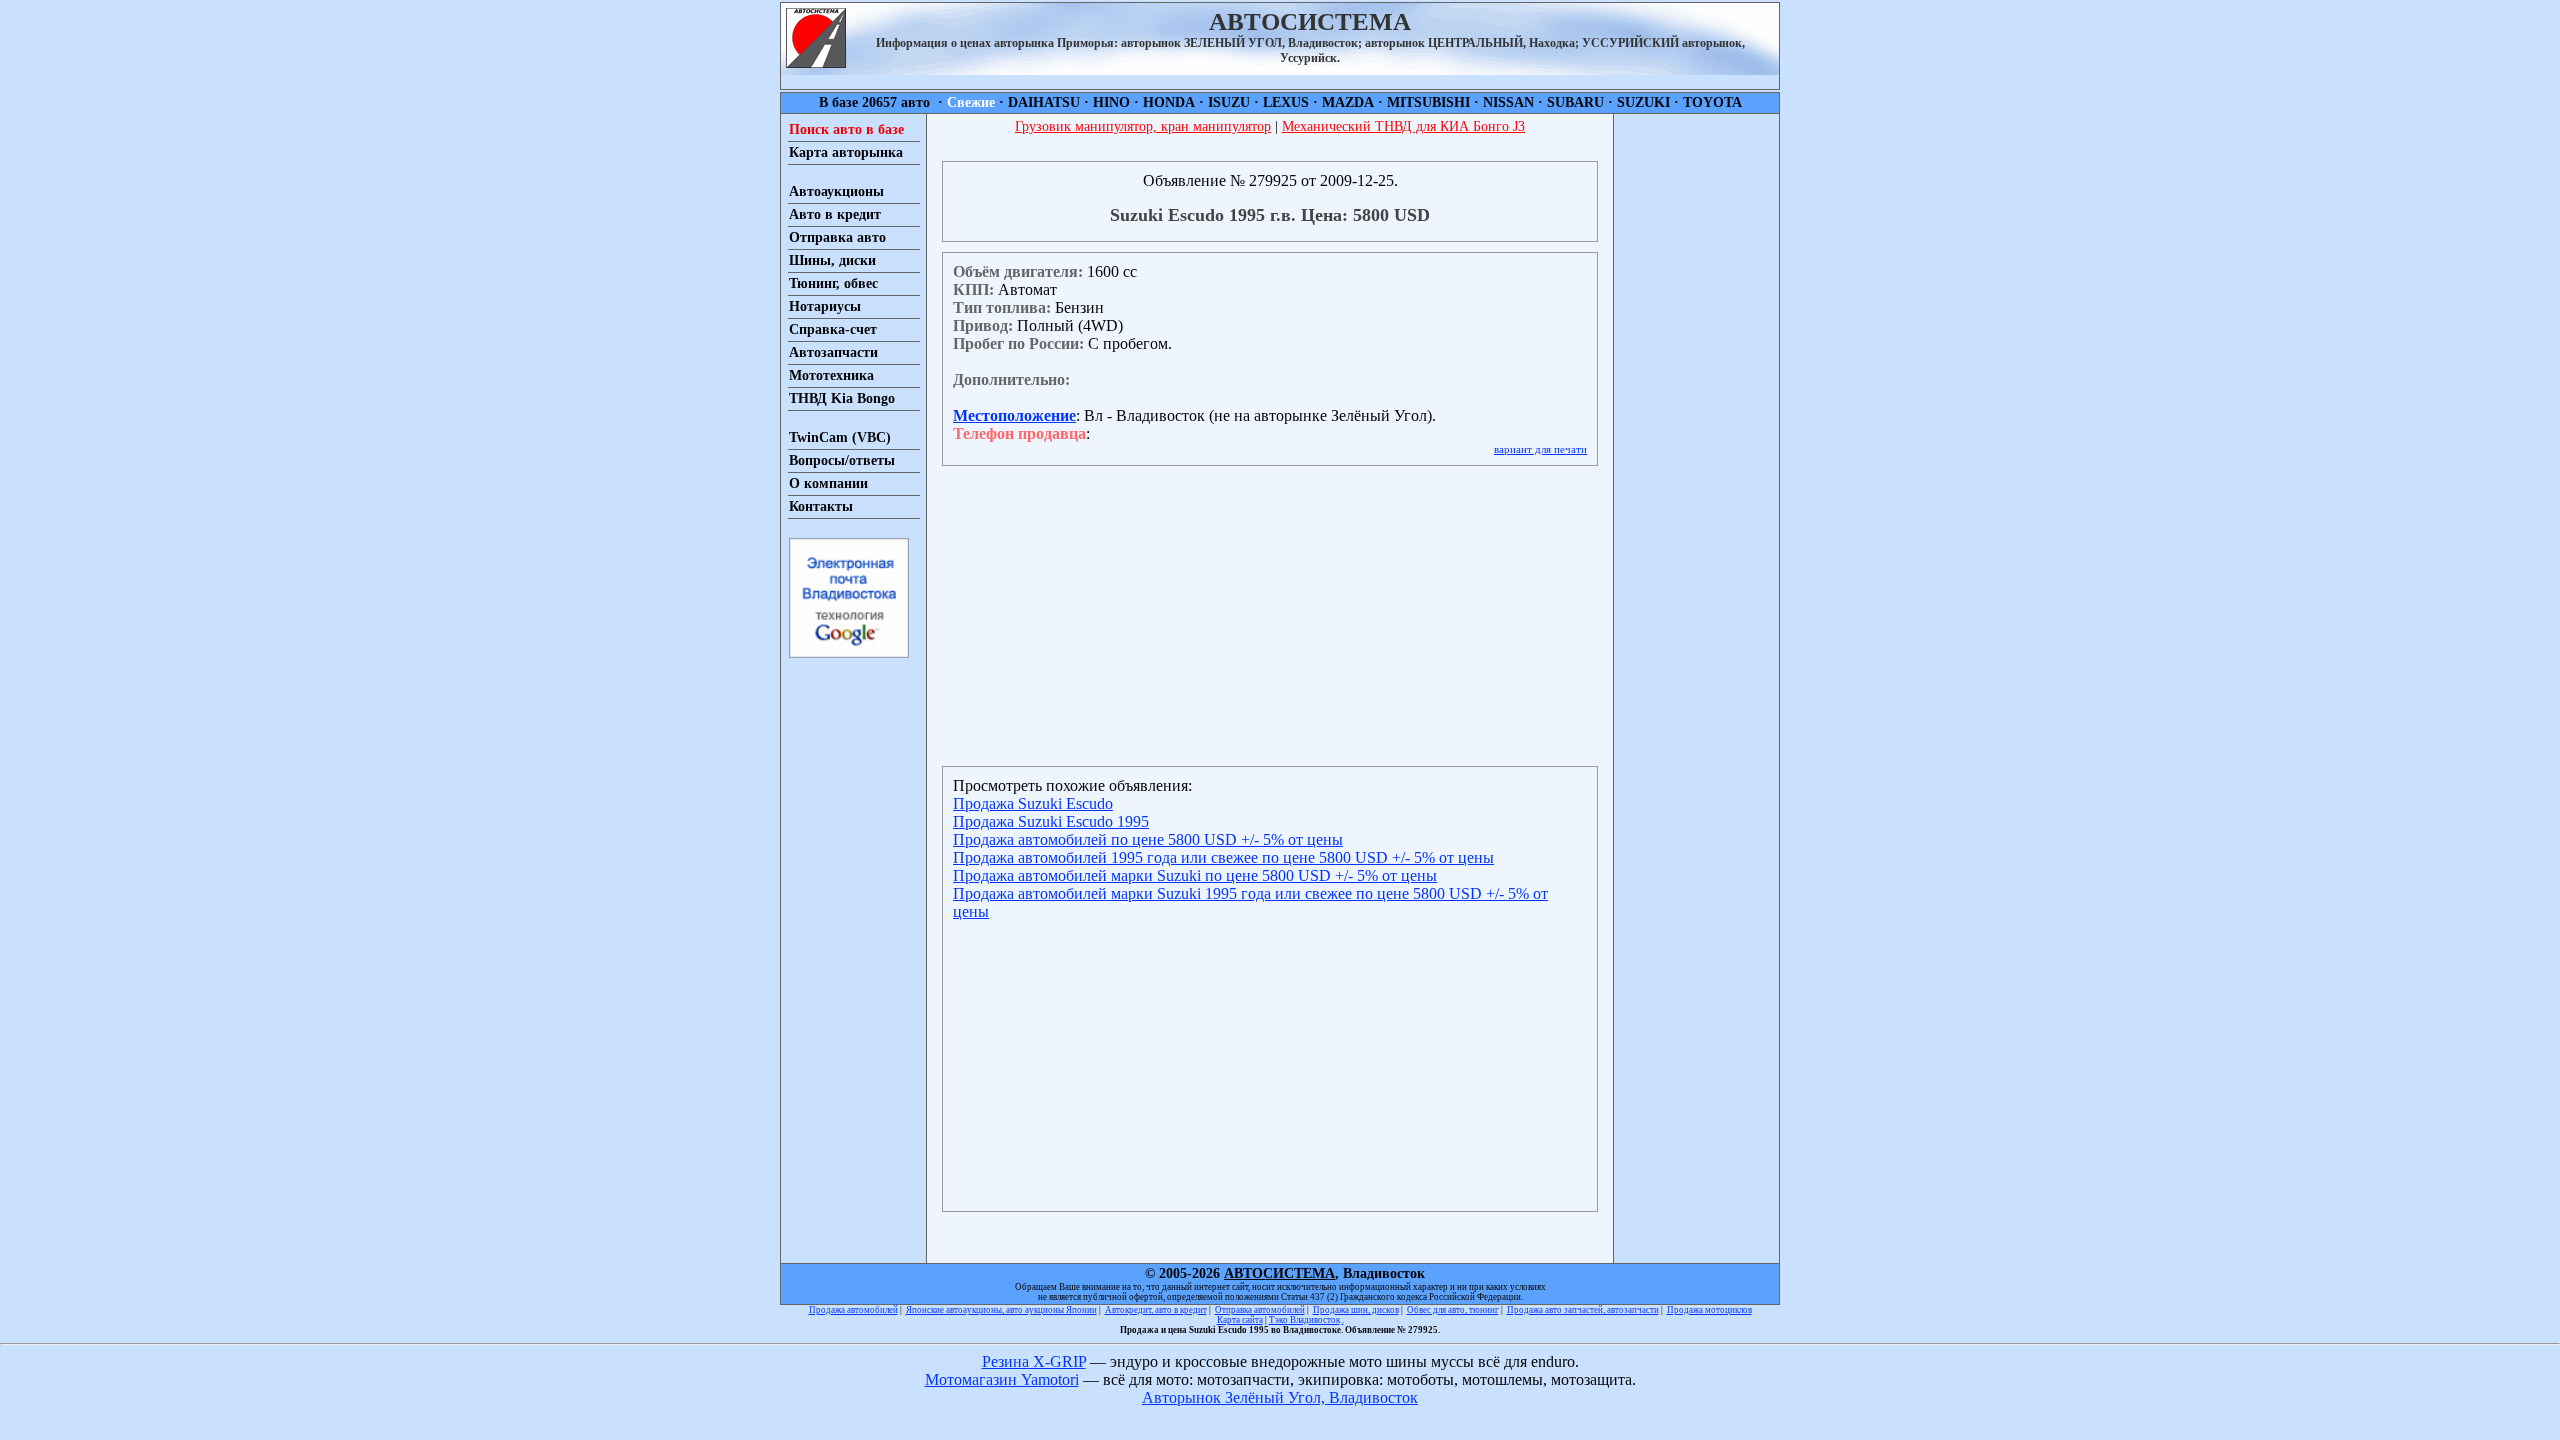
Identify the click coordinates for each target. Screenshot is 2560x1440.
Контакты (821, 506)
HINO (1111, 102)
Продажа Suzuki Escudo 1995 (1051, 821)
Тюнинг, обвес (833, 283)
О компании (828, 483)
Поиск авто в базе (846, 129)
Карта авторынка (846, 152)
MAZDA (1348, 102)
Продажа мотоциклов (1709, 1310)
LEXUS (1286, 102)
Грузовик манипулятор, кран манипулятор (1143, 126)
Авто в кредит (835, 214)
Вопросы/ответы (842, 460)
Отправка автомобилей (1260, 1310)
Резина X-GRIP (1034, 1361)
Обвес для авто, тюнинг (1453, 1310)
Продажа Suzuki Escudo (1033, 803)
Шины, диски (832, 260)
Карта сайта (1240, 1320)
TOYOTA (1712, 102)
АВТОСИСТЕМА (1279, 1273)
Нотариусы (825, 306)
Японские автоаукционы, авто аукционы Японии (1001, 1310)
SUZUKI (1643, 102)
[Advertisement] (1696, 414)
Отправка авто (837, 237)
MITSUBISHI (1428, 102)
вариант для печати (1540, 449)
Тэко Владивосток (1304, 1320)
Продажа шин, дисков (1356, 1310)
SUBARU (1575, 102)
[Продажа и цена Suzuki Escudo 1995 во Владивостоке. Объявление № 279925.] (816, 62)
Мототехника (831, 375)
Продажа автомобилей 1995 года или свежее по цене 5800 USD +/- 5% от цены (1223, 857)
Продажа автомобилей (853, 1310)
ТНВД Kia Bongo (842, 398)
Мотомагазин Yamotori (1002, 1379)
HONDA (1169, 102)
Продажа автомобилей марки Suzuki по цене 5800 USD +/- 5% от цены (1195, 875)
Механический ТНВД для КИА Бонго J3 (1403, 126)
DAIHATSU (1044, 102)
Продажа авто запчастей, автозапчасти (1583, 1310)
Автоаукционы (836, 191)
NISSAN (1508, 102)
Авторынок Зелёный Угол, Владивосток (1280, 1397)
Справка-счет (833, 329)
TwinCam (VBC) (840, 437)
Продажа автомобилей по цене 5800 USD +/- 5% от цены (1148, 839)
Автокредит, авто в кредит (1156, 1310)
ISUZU (1229, 102)
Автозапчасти (833, 352)
